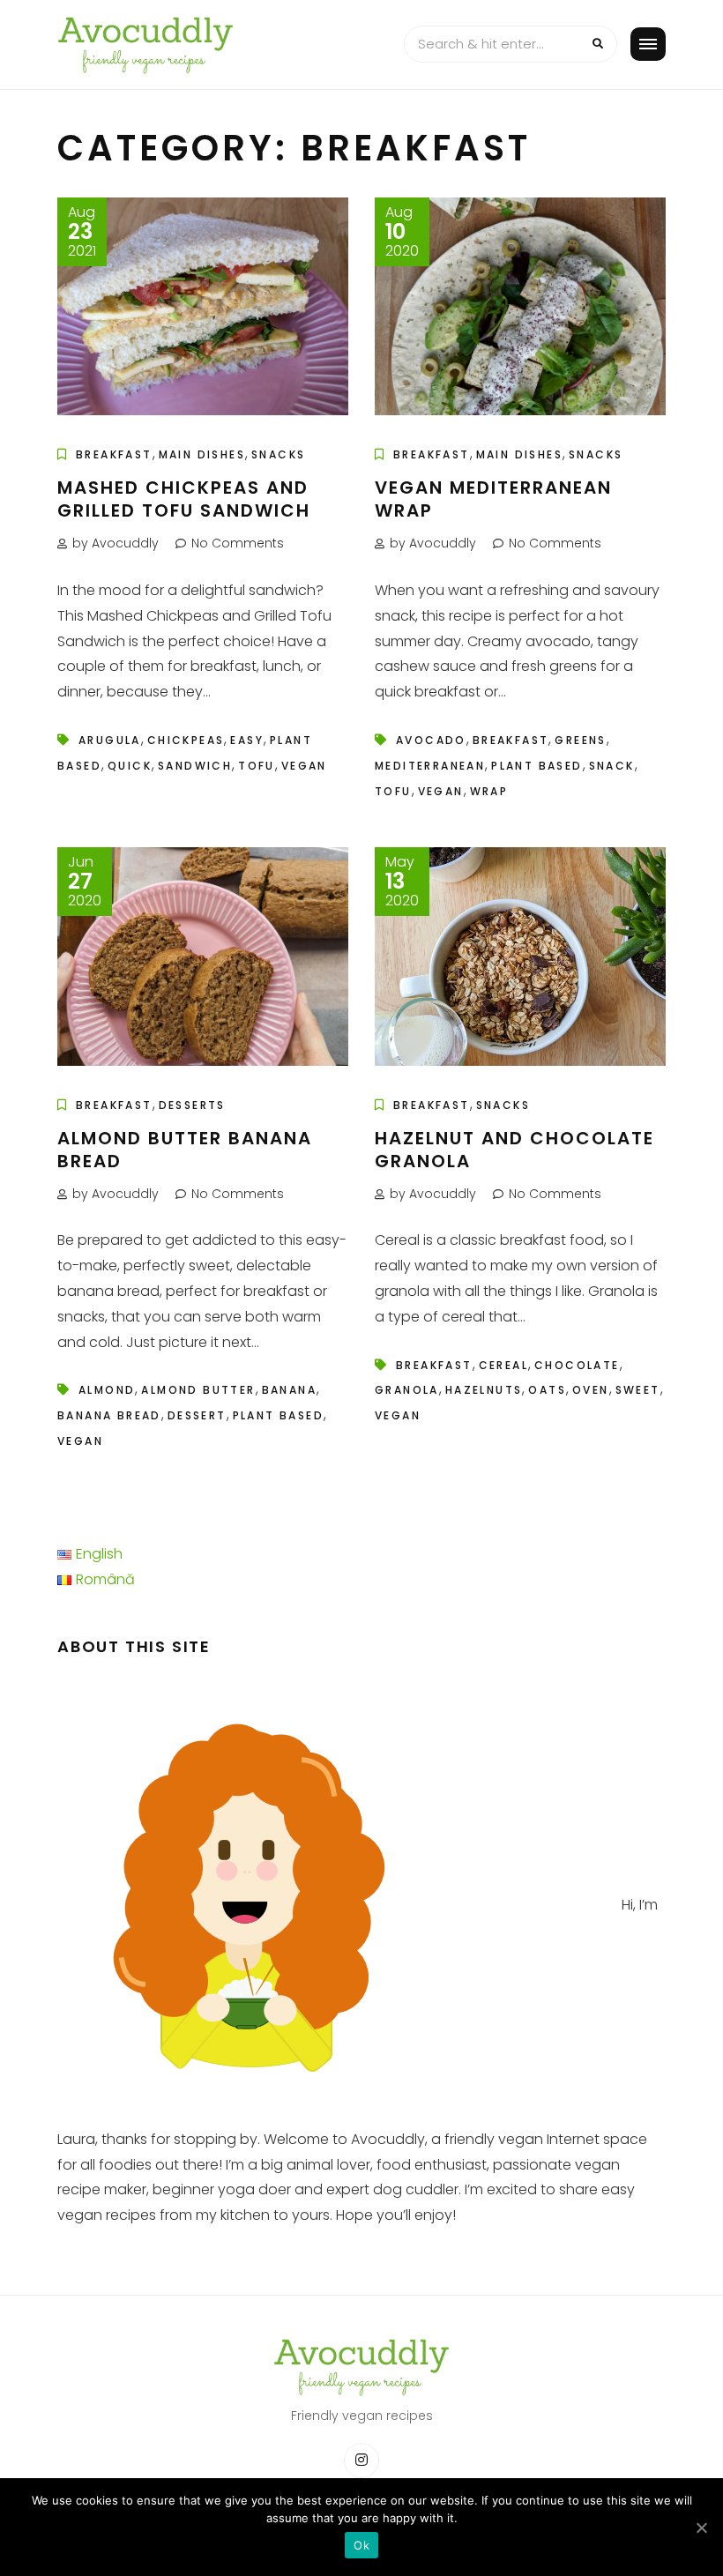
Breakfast (114, 454)
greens (580, 740)
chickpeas (186, 740)
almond (107, 1390)
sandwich (195, 766)
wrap (489, 791)
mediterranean (430, 766)
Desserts (192, 1105)
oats (547, 1390)
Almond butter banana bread (185, 1150)
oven (591, 1390)
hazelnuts (484, 1390)
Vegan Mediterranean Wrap (493, 499)
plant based (537, 766)
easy (247, 740)
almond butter (198, 1390)
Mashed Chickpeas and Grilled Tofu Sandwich (184, 499)
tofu (257, 766)
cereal (503, 1365)
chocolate (577, 1365)
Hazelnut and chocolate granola (514, 1150)
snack (612, 766)
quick (130, 766)
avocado (431, 740)
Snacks (278, 454)
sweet (638, 1390)
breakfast (511, 740)
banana (289, 1390)
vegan (304, 766)
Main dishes (202, 454)
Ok (361, 2545)
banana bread (109, 1415)
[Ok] (701, 2528)
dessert (197, 1415)
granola (407, 1390)
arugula (110, 740)
